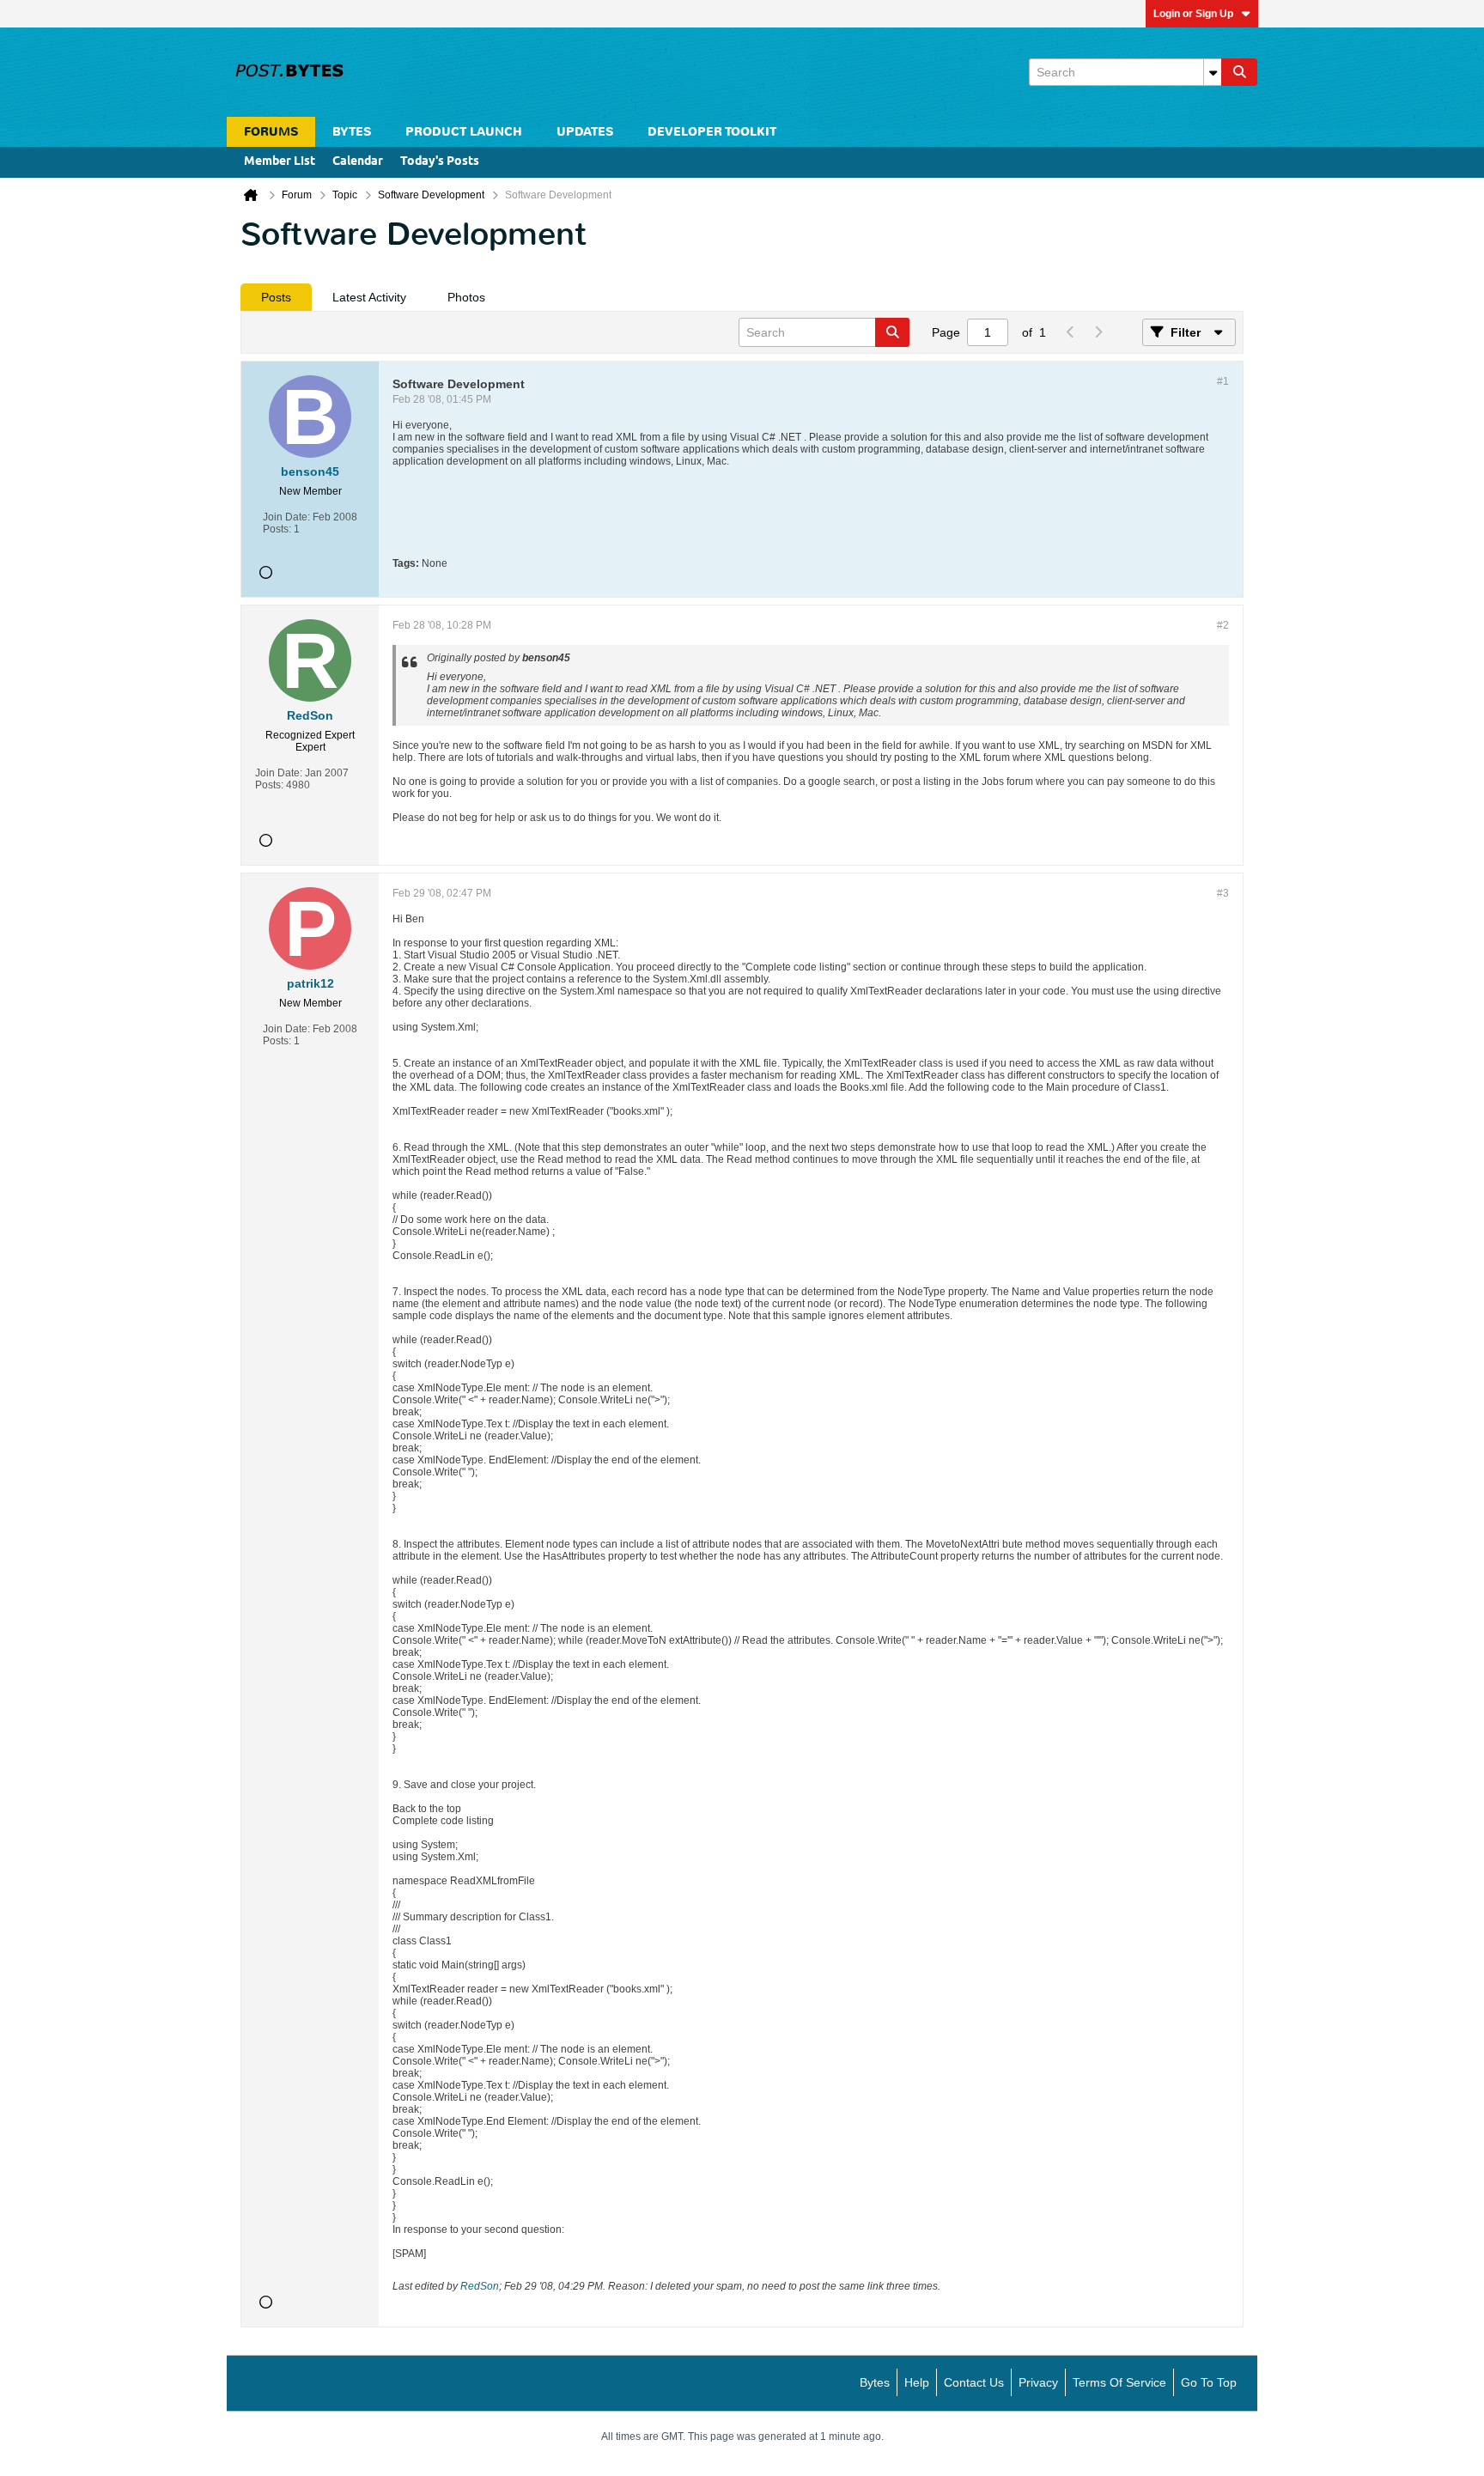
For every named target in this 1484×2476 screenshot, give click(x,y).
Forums (271, 132)
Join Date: (286, 517)
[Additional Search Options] (1213, 72)
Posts (276, 297)
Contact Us (974, 2382)
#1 (1223, 381)
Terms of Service (1119, 2382)
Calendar (358, 162)
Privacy (1038, 2382)
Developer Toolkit (712, 132)
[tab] (276, 297)
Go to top (1209, 2382)
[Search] (1239, 72)
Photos (466, 297)
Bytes (875, 2382)
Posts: (277, 529)
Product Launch (464, 132)
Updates (585, 132)
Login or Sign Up (1193, 14)
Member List (280, 162)
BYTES (352, 132)
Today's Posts (440, 162)
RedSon (480, 2286)
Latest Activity (369, 297)
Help (917, 2382)
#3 (1223, 893)
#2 (1223, 625)
